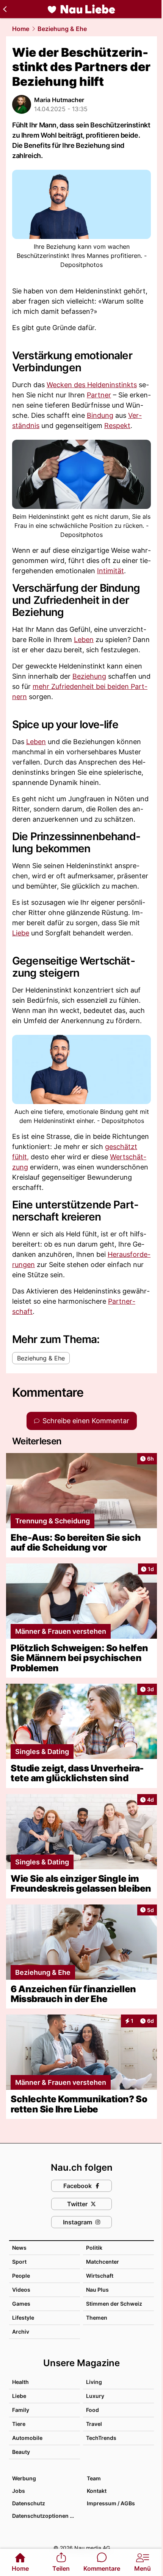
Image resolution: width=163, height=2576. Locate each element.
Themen (97, 2318)
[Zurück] (5, 9)
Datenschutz (29, 2503)
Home (21, 29)
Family (21, 2410)
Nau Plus (97, 2290)
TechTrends (101, 2438)
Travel (94, 2424)
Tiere (19, 2424)
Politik (94, 2248)
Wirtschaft (100, 2276)
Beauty (21, 2452)
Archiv (21, 2332)
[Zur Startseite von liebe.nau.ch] (81, 9)
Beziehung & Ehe (62, 29)
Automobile (27, 2438)
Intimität (110, 571)
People (21, 2276)
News (19, 2248)
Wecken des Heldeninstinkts (92, 385)
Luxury (95, 2396)
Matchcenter (103, 2262)
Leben (84, 640)
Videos (21, 2290)
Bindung (100, 415)
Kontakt (97, 2491)
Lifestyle (23, 2318)
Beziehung (89, 676)
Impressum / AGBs (111, 2503)
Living (94, 2382)
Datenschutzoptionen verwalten (46, 2516)
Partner (99, 395)
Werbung (24, 2478)
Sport (19, 2262)
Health (20, 2382)
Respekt (117, 426)
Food (92, 2410)
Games (21, 2304)
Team (94, 2478)
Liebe (21, 933)
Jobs (19, 2491)
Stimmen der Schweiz (114, 2304)
